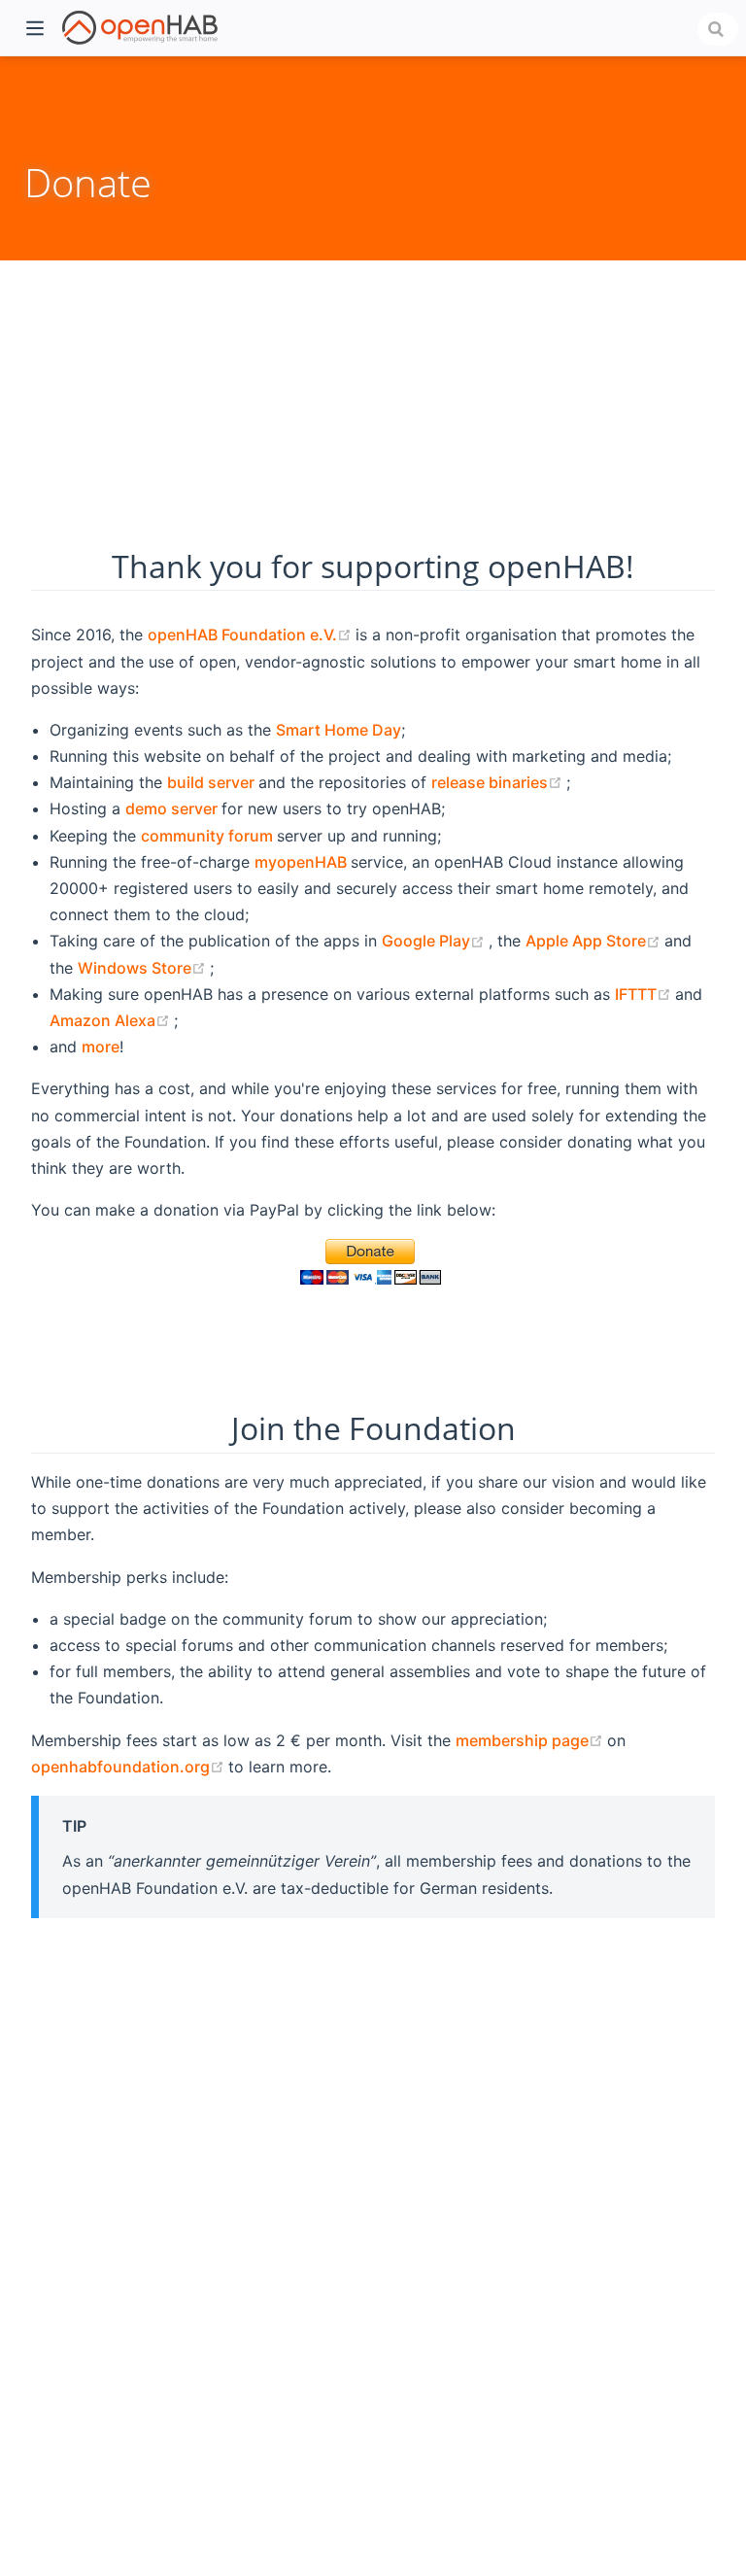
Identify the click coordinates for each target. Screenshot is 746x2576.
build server (213, 782)
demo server (173, 808)
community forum (209, 836)
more (101, 1047)
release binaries (499, 782)
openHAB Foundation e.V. (252, 635)
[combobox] (718, 29)
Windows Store (144, 968)
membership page (531, 1740)
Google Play (435, 941)
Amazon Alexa (112, 1020)
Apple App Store (595, 941)
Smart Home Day (339, 730)
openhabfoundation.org (130, 1767)
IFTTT (645, 994)
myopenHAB (303, 862)
